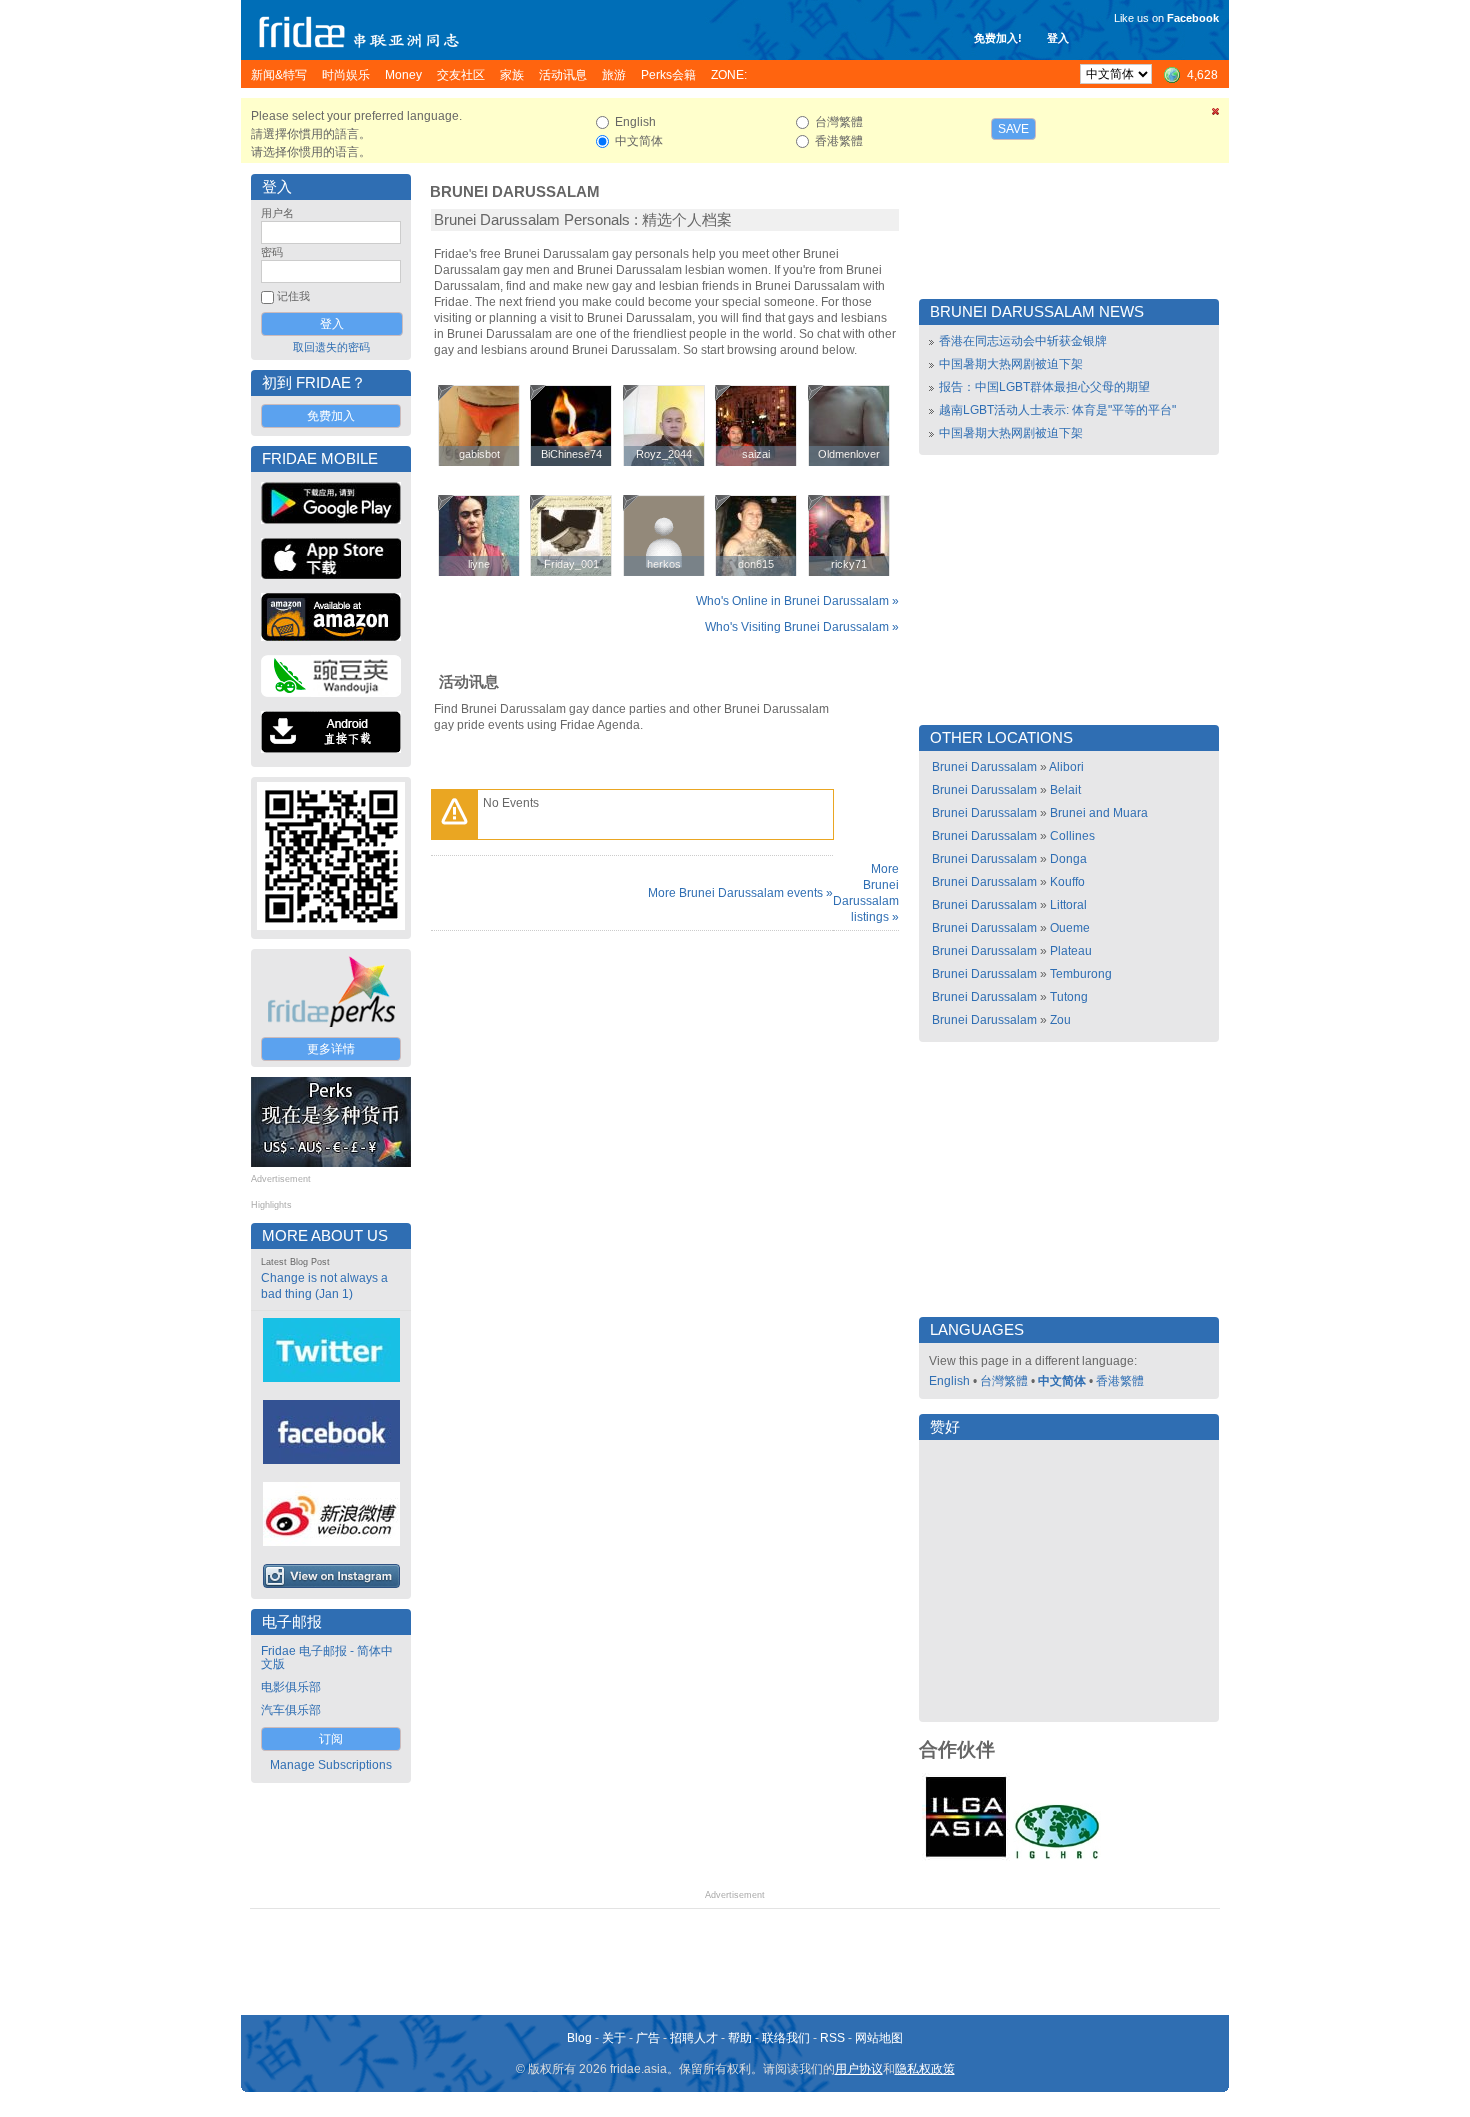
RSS (832, 2038)
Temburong (1081, 974)
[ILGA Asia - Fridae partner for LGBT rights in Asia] (966, 1857)
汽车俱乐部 (291, 1710)
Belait (1065, 790)
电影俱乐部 (291, 1687)
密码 (272, 252)
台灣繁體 (1004, 1381)
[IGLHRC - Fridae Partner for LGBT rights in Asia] (1057, 1857)
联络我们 (786, 2038)
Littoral (1068, 905)
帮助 (740, 2038)
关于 (614, 2038)
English (949, 1381)
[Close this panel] (1216, 115)
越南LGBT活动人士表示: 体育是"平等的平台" (1057, 410)
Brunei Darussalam (515, 192)
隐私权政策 (925, 2069)
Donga (1068, 859)
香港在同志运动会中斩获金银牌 (1023, 341)
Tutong (1069, 997)
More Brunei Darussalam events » (740, 893)
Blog (579, 2038)
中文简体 (1062, 1381)
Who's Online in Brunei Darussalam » (797, 601)
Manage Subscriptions (331, 1765)
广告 (648, 2038)
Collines (1072, 836)
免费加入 (331, 416)
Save (1013, 129)
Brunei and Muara (1099, 813)
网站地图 (879, 2038)
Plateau (1071, 951)
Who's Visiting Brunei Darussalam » (802, 627)
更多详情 (331, 1049)
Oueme (1070, 928)
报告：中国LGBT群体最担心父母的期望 (1044, 387)
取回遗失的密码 (331, 347)
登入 (1058, 38)
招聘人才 (694, 2038)
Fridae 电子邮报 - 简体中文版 (327, 1657)
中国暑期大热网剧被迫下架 (1011, 364)
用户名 (277, 213)
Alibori (1066, 767)
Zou (1060, 1020)
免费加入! (998, 38)
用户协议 (859, 2069)
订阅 (331, 1739)
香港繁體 (1120, 1381)
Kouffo (1067, 882)
